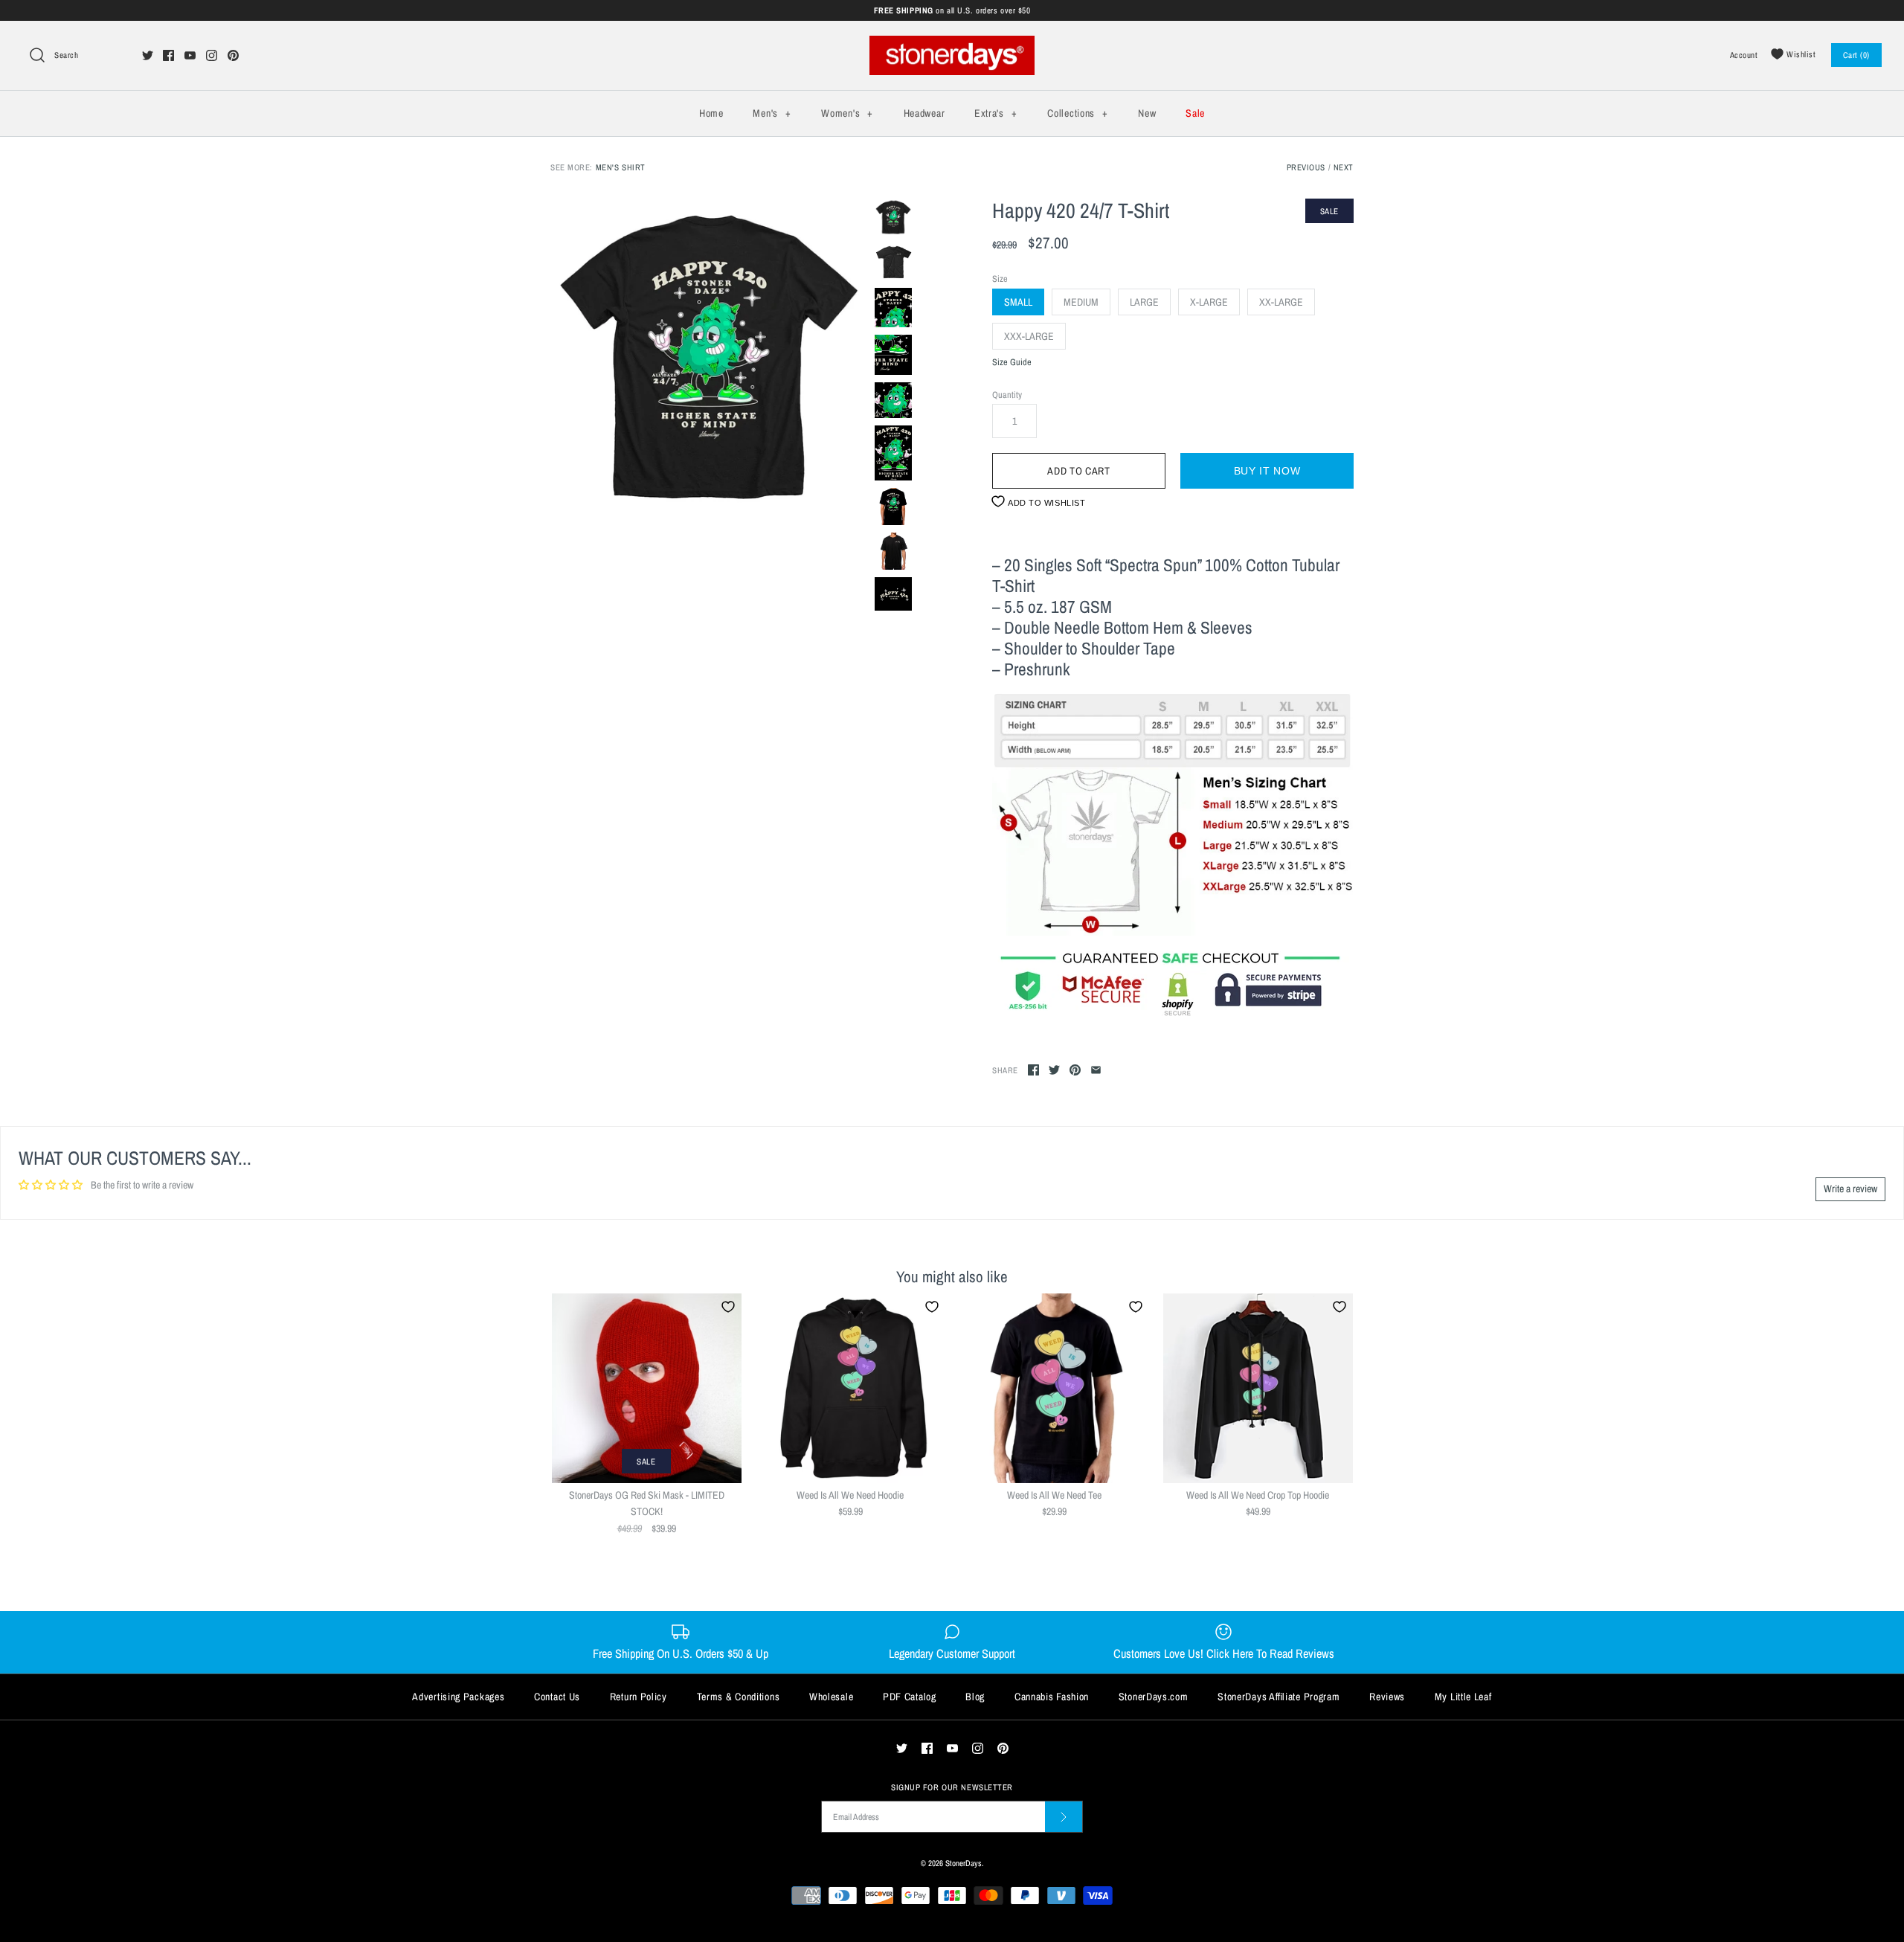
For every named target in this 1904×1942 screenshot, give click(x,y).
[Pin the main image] (1075, 1070)
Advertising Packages (458, 1697)
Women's (847, 113)
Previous (1306, 167)
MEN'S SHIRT (621, 167)
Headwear (924, 113)
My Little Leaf (1463, 1697)
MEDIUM (1081, 302)
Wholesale (831, 1697)
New (1147, 113)
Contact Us (557, 1697)
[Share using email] (1096, 1070)
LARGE (1144, 302)
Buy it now (1267, 471)
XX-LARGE (1281, 302)
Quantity (1007, 395)
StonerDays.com (1154, 1697)
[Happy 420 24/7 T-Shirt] (709, 357)
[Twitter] (148, 55)
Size (1000, 279)
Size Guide (1012, 363)
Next (1344, 167)
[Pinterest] (233, 55)
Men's (772, 113)
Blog (975, 1697)
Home (711, 113)
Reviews (1387, 1697)
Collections (1077, 113)
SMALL (1018, 302)
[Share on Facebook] (1033, 1070)
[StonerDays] (952, 44)
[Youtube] (190, 55)
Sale (1195, 113)
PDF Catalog (910, 1697)
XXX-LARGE (1029, 336)
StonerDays (964, 1863)
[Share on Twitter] (1054, 1070)
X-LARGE (1209, 302)
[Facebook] (168, 55)
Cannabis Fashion (1052, 1697)
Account (1744, 55)
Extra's (996, 113)
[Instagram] (212, 55)
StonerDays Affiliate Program (1279, 1697)
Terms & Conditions (739, 1697)
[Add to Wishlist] (728, 1307)
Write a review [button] (1850, 1189)
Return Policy (639, 1697)
